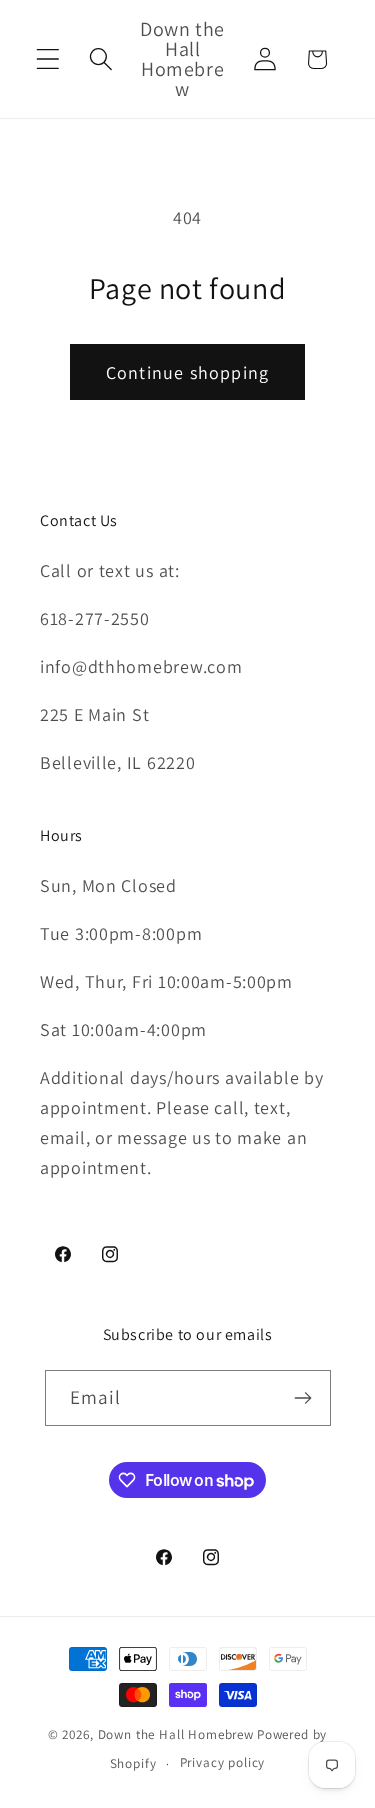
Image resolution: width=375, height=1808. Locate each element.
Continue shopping (187, 372)
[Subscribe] (303, 1398)
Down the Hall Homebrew (176, 1734)
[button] (48, 59)
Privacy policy (223, 1762)
